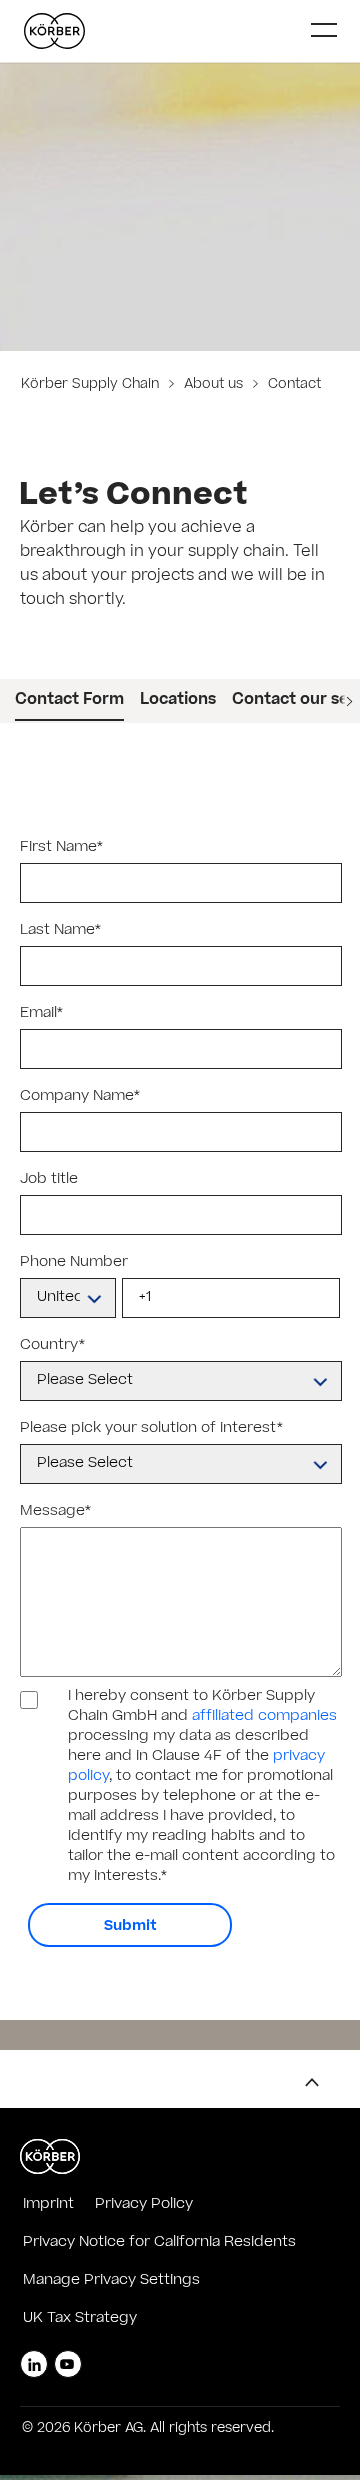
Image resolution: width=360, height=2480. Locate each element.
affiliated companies (264, 1717)
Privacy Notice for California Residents (159, 2243)
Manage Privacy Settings (111, 2281)
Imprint (48, 2205)
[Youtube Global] (68, 2364)
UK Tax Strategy (80, 2319)
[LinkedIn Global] (34, 2364)
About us (213, 385)
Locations (178, 700)
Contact (292, 385)
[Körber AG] (160, 31)
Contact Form (69, 700)
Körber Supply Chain (92, 385)
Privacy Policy (144, 2205)
